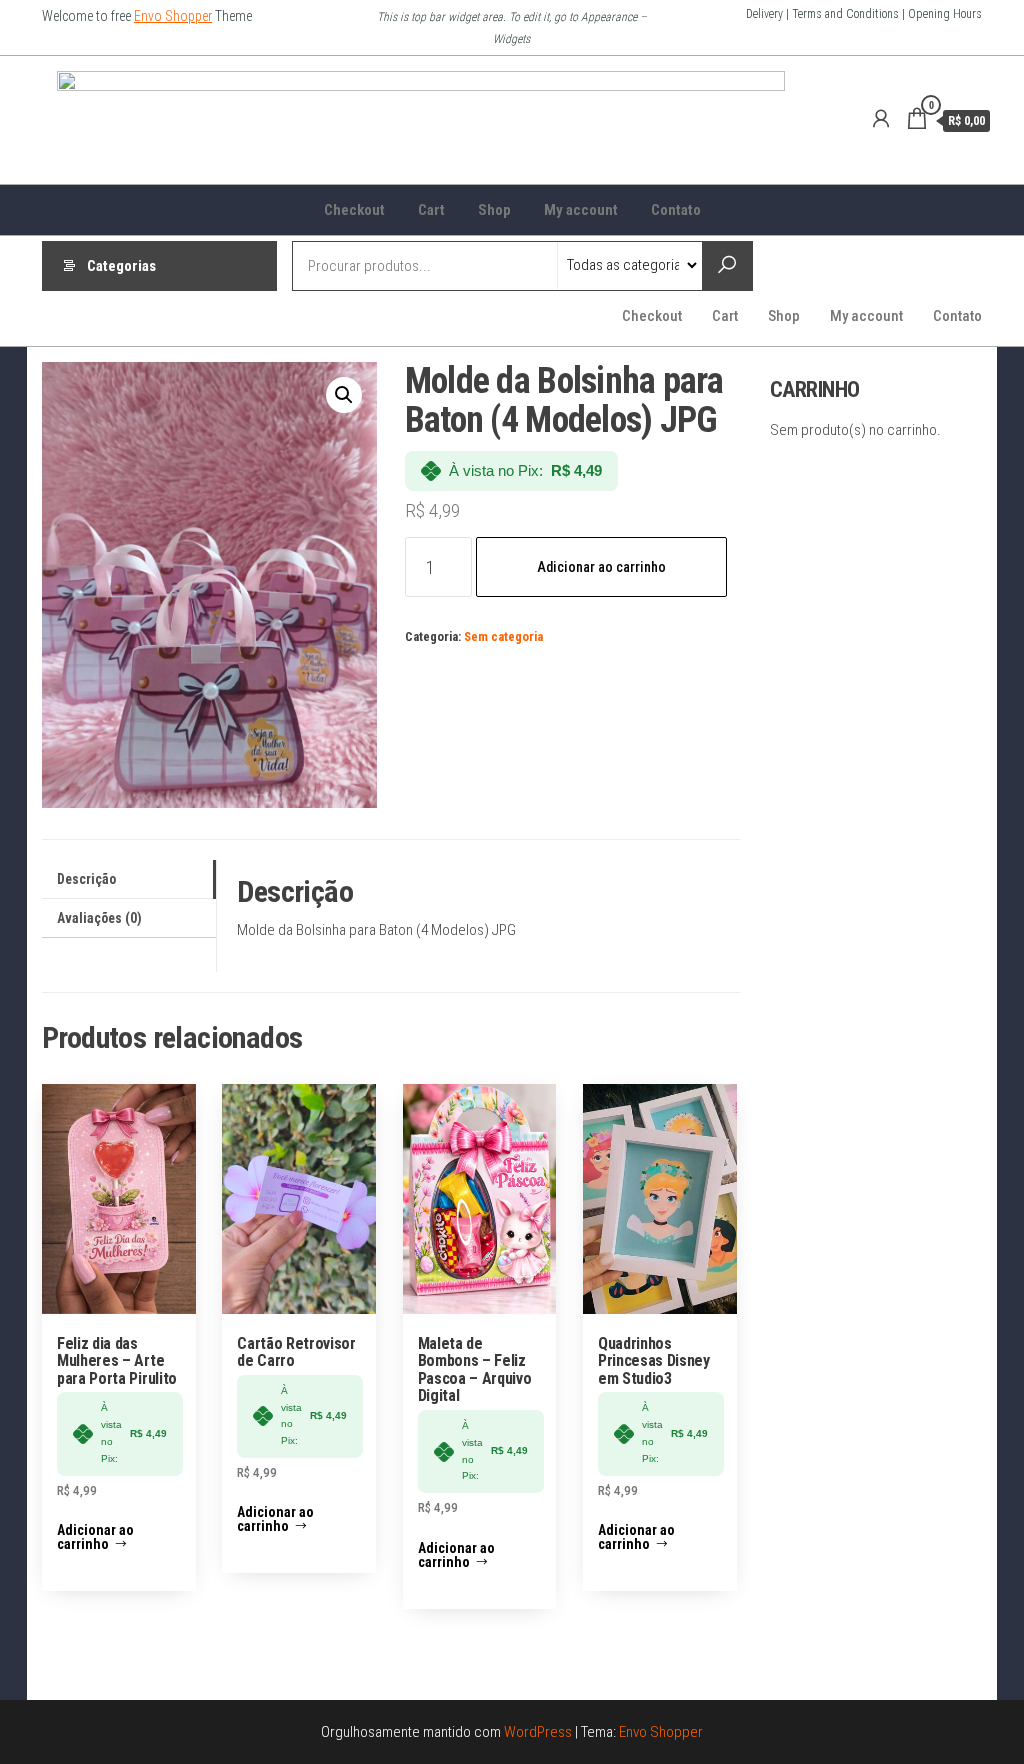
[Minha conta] (881, 119)
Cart (431, 210)
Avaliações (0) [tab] (99, 918)
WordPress (538, 1732)
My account (581, 210)
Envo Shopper (173, 16)
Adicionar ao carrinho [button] (95, 1537)
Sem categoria (503, 636)
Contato (676, 210)
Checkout (354, 210)
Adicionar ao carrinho (601, 567)
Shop (494, 210)
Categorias (121, 266)
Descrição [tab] (86, 879)
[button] (344, 395)
